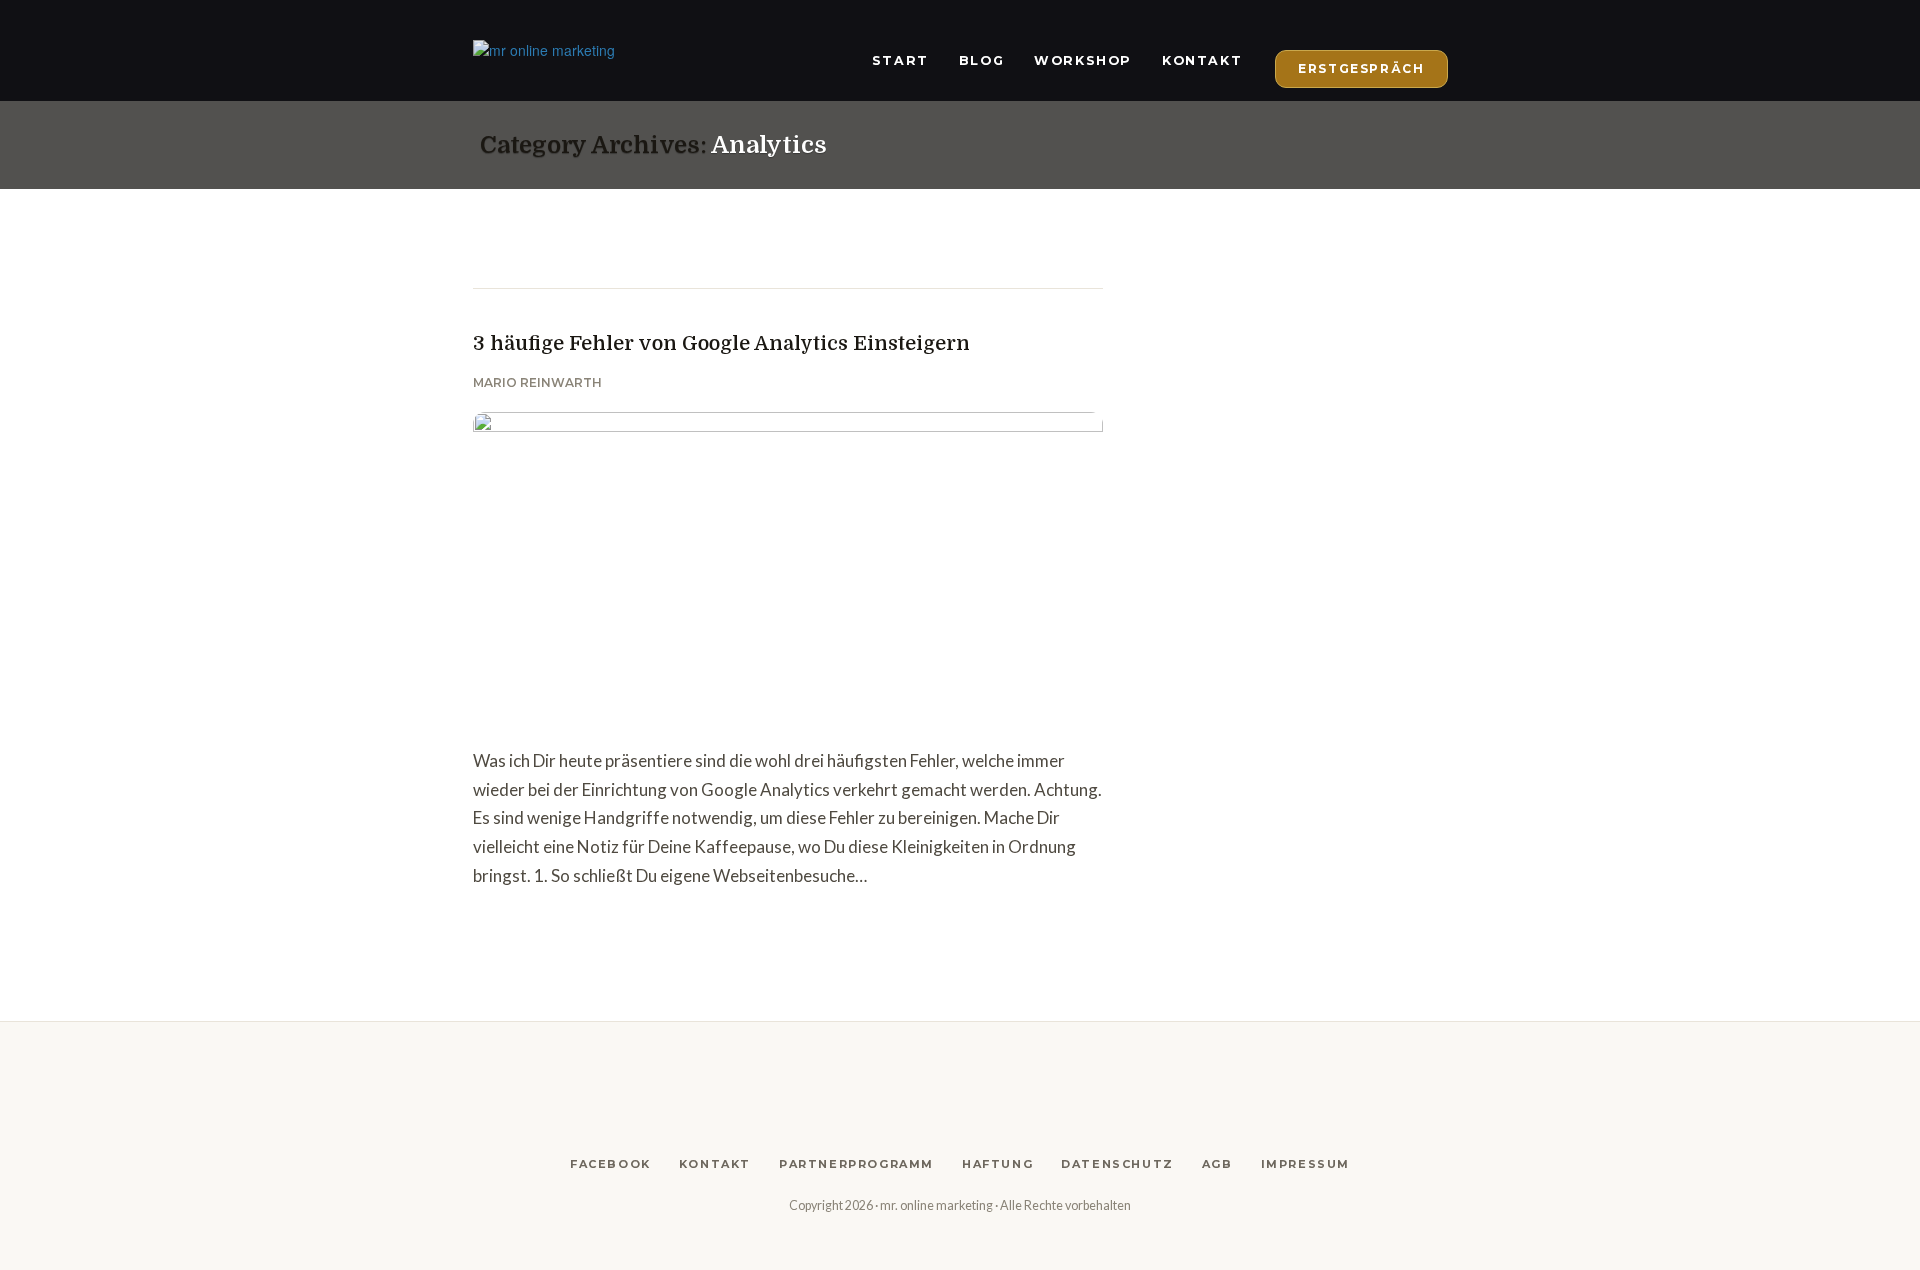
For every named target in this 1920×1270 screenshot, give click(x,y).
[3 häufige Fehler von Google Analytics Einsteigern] (788, 569)
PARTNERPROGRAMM (856, 1164)
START (900, 60)
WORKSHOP (1083, 60)
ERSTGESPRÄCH (1361, 68)
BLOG (981, 60)
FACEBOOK (610, 1164)
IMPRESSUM (1305, 1164)
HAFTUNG (997, 1164)
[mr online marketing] (544, 50)
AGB (1217, 1164)
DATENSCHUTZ (1117, 1164)
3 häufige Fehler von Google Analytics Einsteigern (721, 343)
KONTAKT (1202, 60)
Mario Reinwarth (537, 382)
